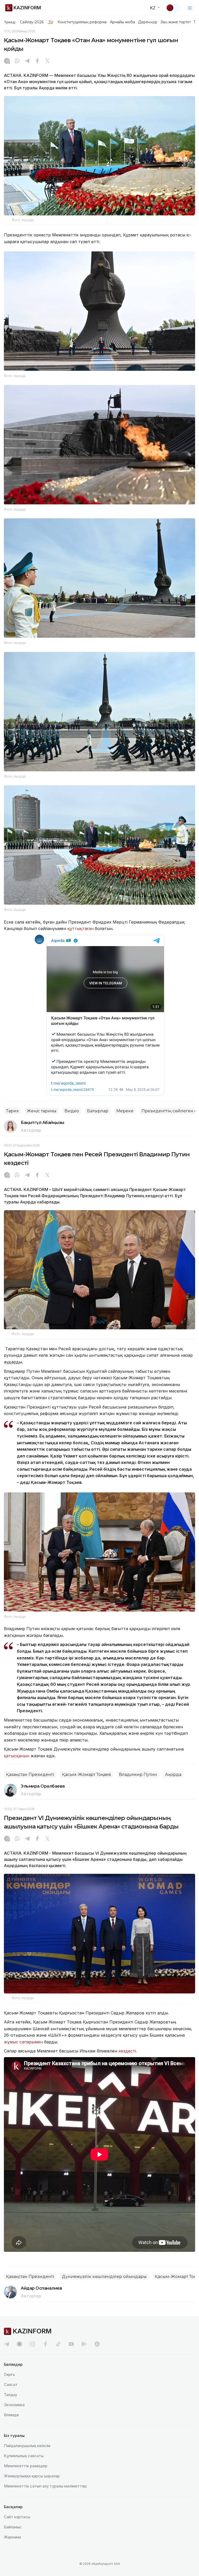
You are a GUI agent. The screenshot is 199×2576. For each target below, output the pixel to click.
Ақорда (173, 1775)
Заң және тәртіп (175, 22)
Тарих (12, 1111)
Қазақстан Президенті (30, 1775)
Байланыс (13, 2527)
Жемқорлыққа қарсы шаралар (32, 2476)
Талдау (10, 2395)
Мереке (125, 1111)
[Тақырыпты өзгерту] (173, 8)
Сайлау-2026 (32, 22)
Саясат (11, 2385)
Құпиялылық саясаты (24, 2456)
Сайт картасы (17, 2517)
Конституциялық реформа (82, 22)
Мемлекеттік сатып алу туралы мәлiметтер (45, 2486)
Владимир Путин (138, 1775)
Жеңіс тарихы (42, 1111)
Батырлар (98, 1111)
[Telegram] (27, 61)
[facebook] (45, 2344)
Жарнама (12, 2537)
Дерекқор (148, 22)
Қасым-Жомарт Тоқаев (86, 1775)
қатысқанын (17, 1756)
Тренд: (10, 22)
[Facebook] (37, 61)
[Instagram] (7, 61)
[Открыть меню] (190, 8)
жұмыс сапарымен (23, 2042)
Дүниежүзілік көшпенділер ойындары (104, 2277)
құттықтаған (80, 928)
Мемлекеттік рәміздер (26, 2466)
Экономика (14, 2405)
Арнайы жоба (123, 22)
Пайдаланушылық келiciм (27, 2446)
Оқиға (9, 2374)
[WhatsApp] (17, 61)
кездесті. (128, 2051)
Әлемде (11, 2415)
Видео (72, 1111)
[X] (47, 61)
